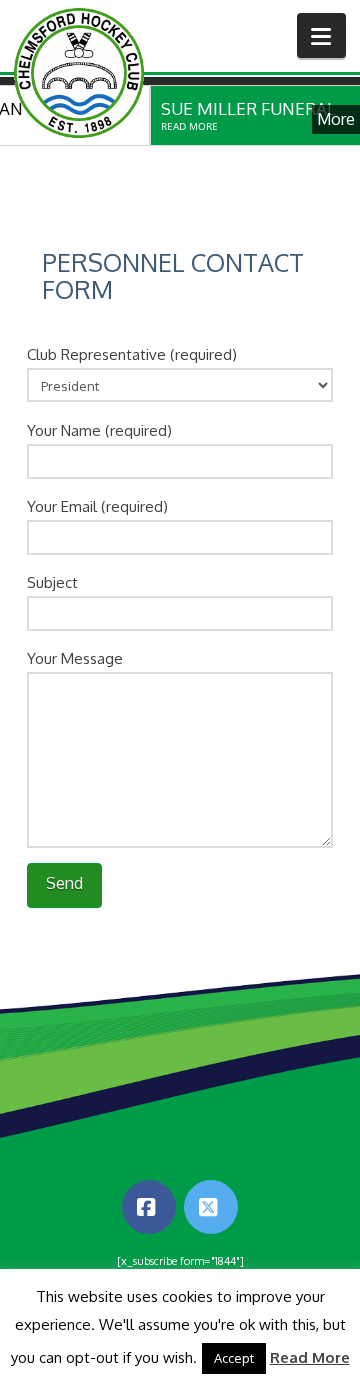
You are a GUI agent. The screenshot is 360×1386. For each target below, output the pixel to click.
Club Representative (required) (132, 354)
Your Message (75, 658)
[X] (211, 1207)
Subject (52, 582)
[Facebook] (149, 1207)
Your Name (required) (99, 430)
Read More (310, 1357)
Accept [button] (234, 1358)
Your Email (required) (97, 506)
